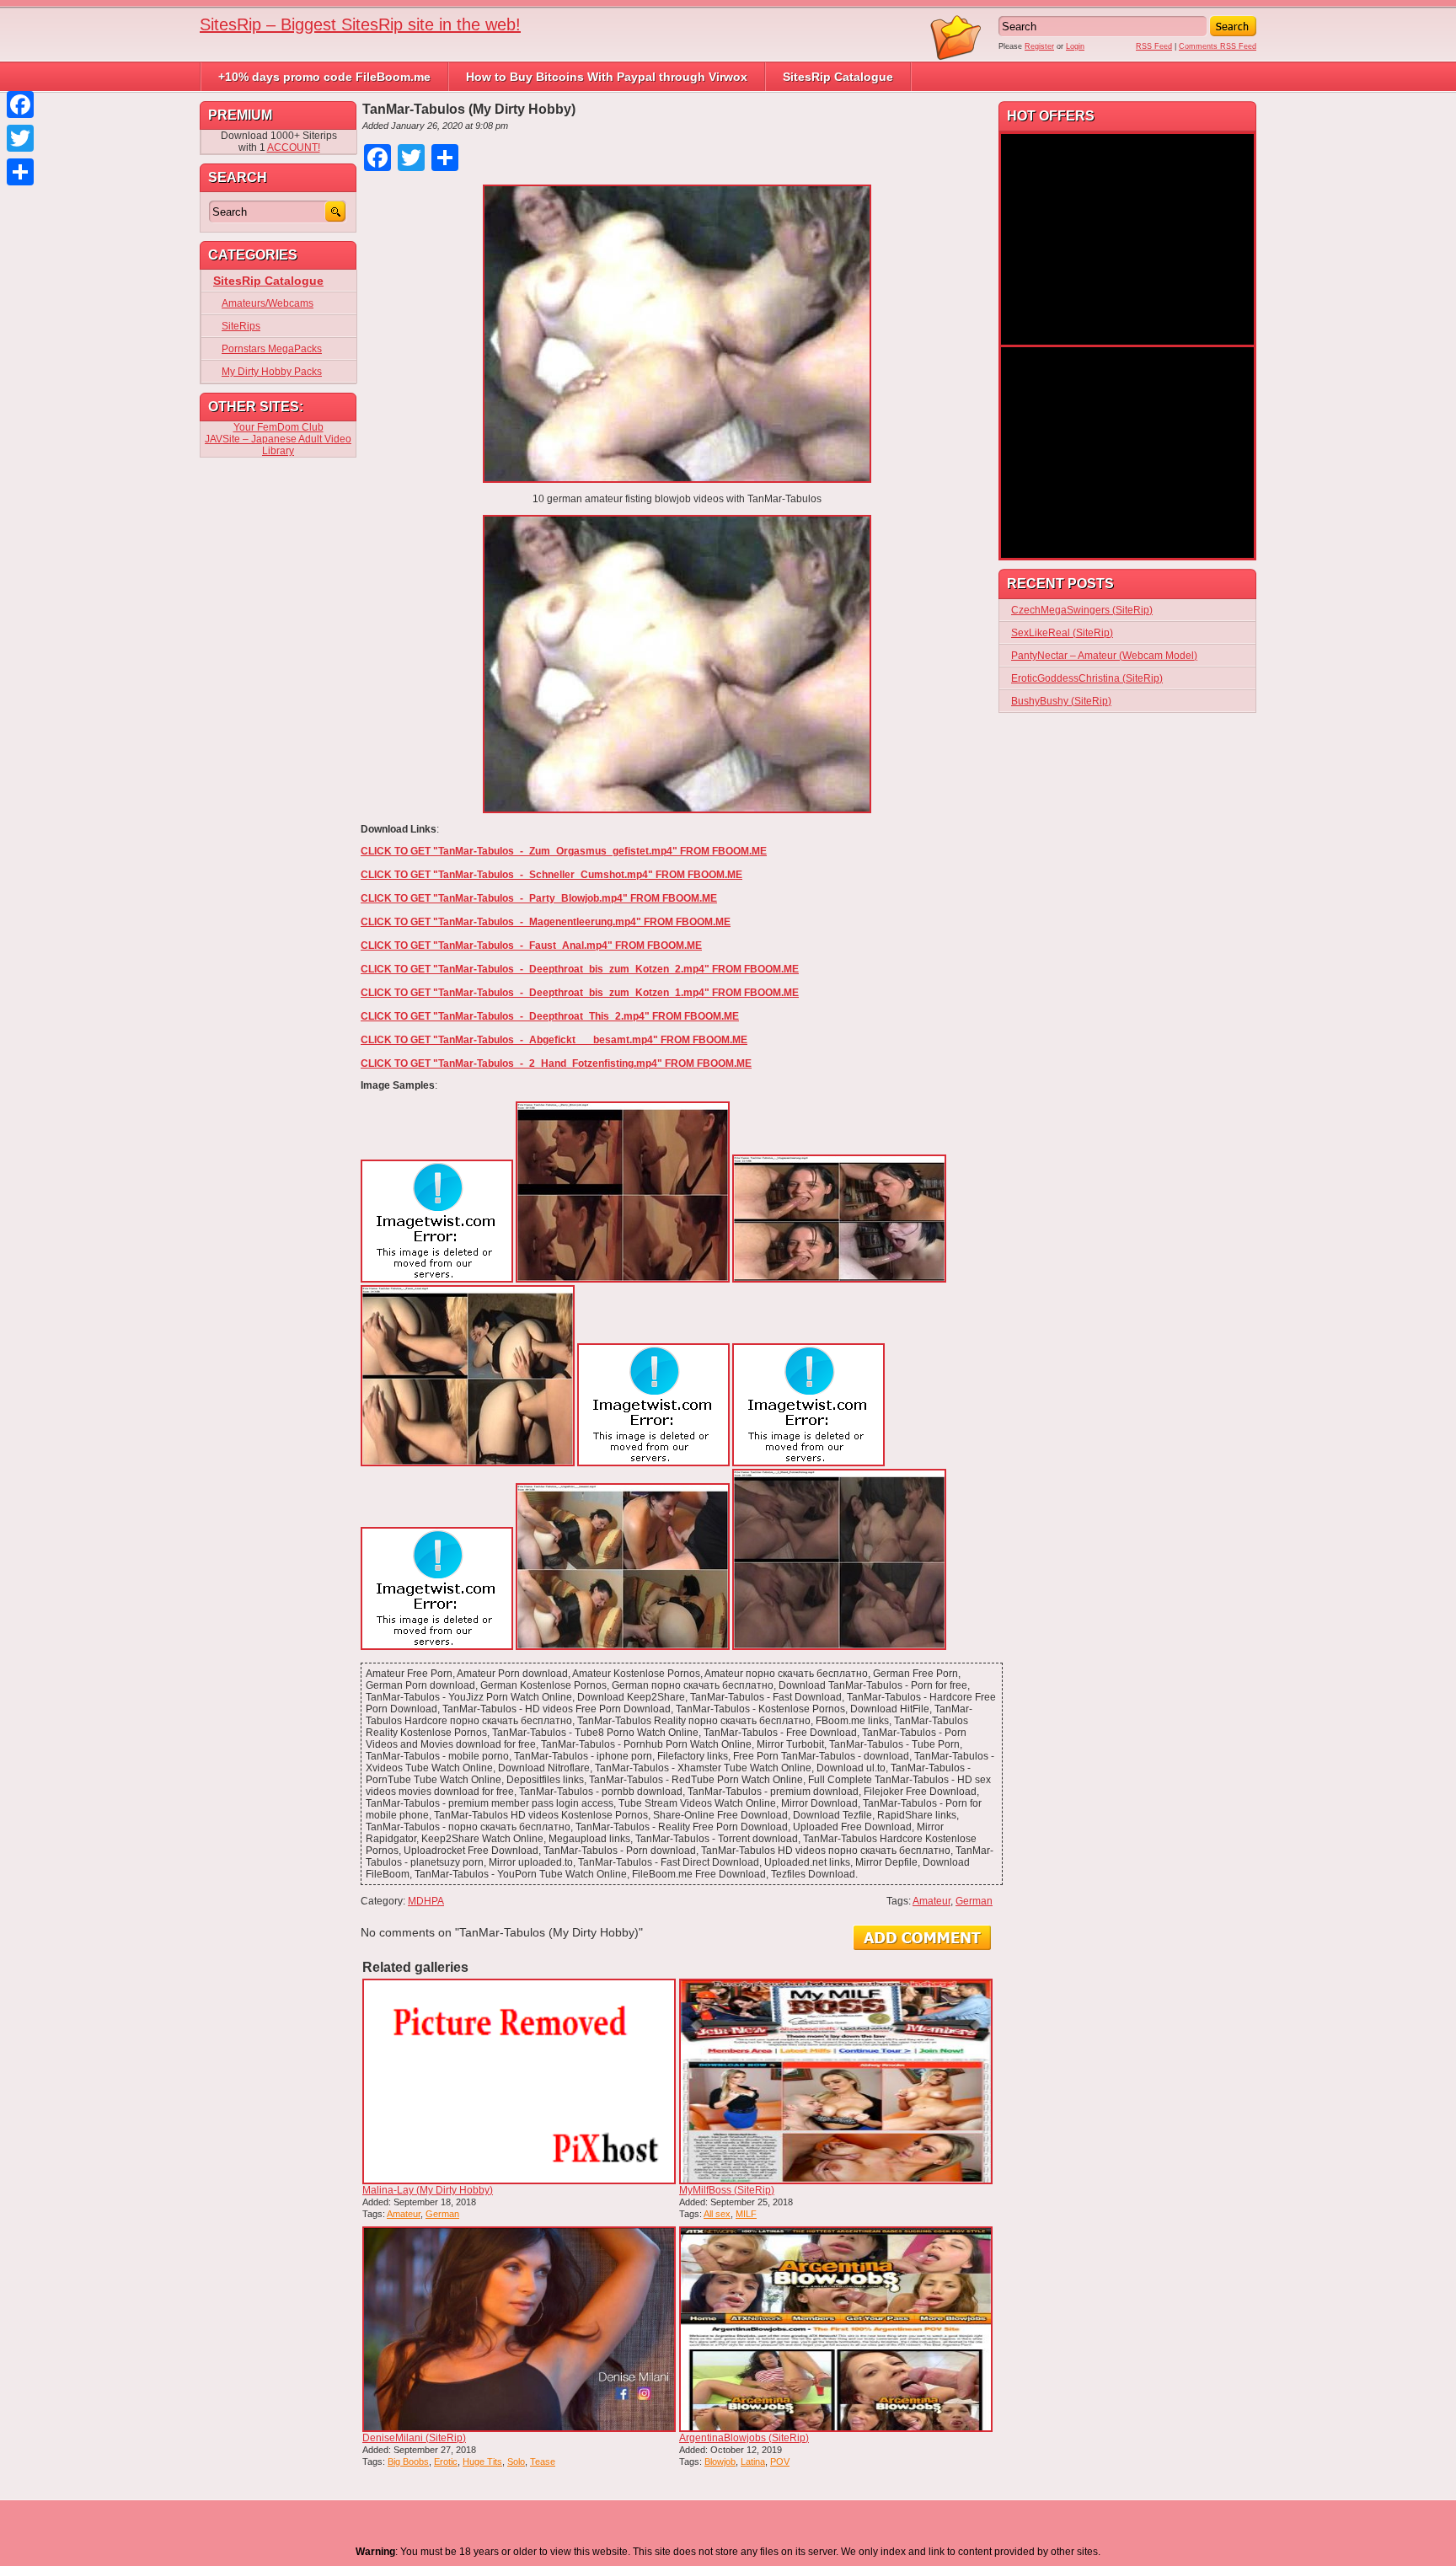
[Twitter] (20, 138)
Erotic (446, 2462)
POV (780, 2462)
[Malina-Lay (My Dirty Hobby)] (519, 2081)
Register (1039, 46)
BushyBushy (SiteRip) (1061, 701)
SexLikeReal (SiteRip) (1062, 633)
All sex (717, 2214)
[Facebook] (20, 104)
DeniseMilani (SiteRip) (414, 2438)
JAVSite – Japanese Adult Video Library (278, 445)
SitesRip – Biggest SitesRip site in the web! (360, 24)
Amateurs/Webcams (268, 303)
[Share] (20, 172)
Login (1075, 46)
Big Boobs (408, 2462)
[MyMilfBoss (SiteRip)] (836, 2081)
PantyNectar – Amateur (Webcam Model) (1104, 656)
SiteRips (241, 326)
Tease (543, 2462)
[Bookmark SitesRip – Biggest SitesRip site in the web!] (956, 57)
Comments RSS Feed (1218, 46)
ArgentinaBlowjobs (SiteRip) (744, 2438)
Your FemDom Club (278, 427)
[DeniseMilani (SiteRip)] (519, 2329)
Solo (516, 2462)
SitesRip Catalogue (838, 77)
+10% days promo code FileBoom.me (324, 77)
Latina (753, 2462)
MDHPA (426, 1901)
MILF (746, 2214)
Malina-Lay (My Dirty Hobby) (428, 2190)
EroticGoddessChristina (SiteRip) (1087, 678)
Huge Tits (482, 2462)
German (974, 1901)
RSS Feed (1154, 46)
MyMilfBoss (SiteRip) (727, 2190)
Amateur (931, 1901)
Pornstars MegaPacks (272, 349)
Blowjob (720, 2462)
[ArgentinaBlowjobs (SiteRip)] (836, 2329)
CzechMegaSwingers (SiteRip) (1082, 610)
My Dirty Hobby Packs (272, 372)
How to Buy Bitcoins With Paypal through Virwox (607, 77)
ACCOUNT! (294, 147)
